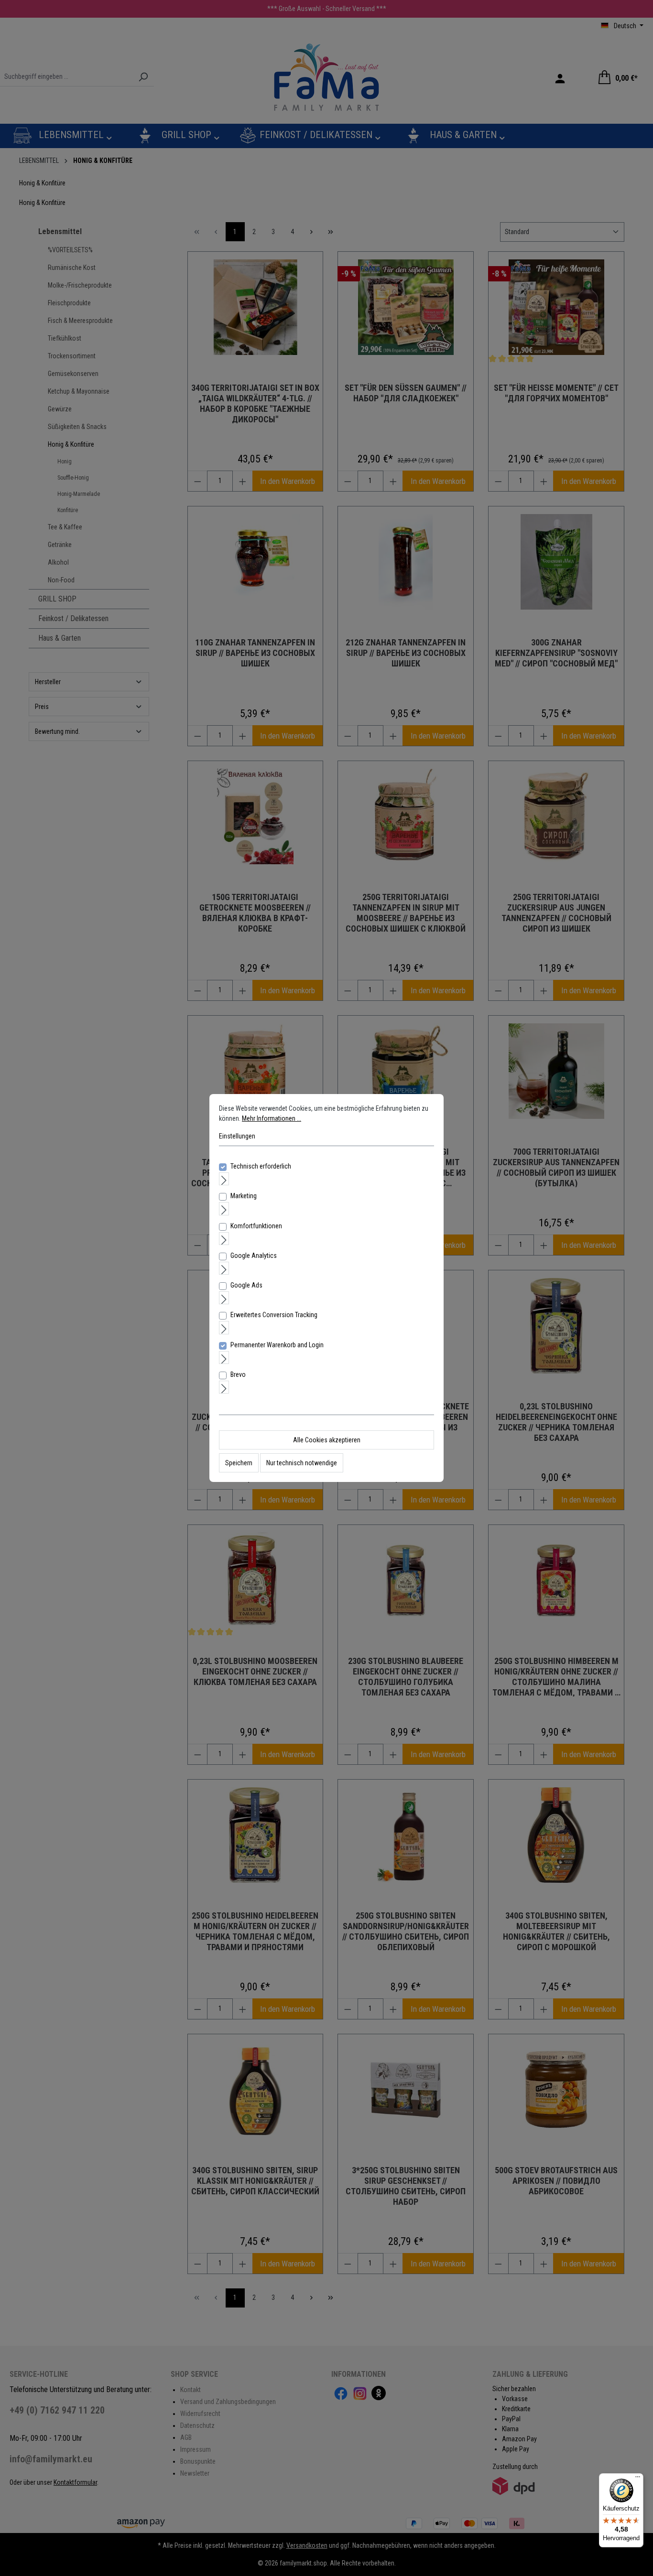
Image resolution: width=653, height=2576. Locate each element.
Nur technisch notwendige (302, 1463)
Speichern (239, 1463)
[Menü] (638, 2479)
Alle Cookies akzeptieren (327, 1440)
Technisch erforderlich (261, 1166)
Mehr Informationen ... (272, 1118)
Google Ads (246, 1285)
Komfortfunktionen (256, 1226)
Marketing (244, 1196)
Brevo (238, 1374)
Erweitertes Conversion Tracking (274, 1315)
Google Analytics (254, 1256)
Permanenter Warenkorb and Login (277, 1345)
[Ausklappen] (224, 1179)
